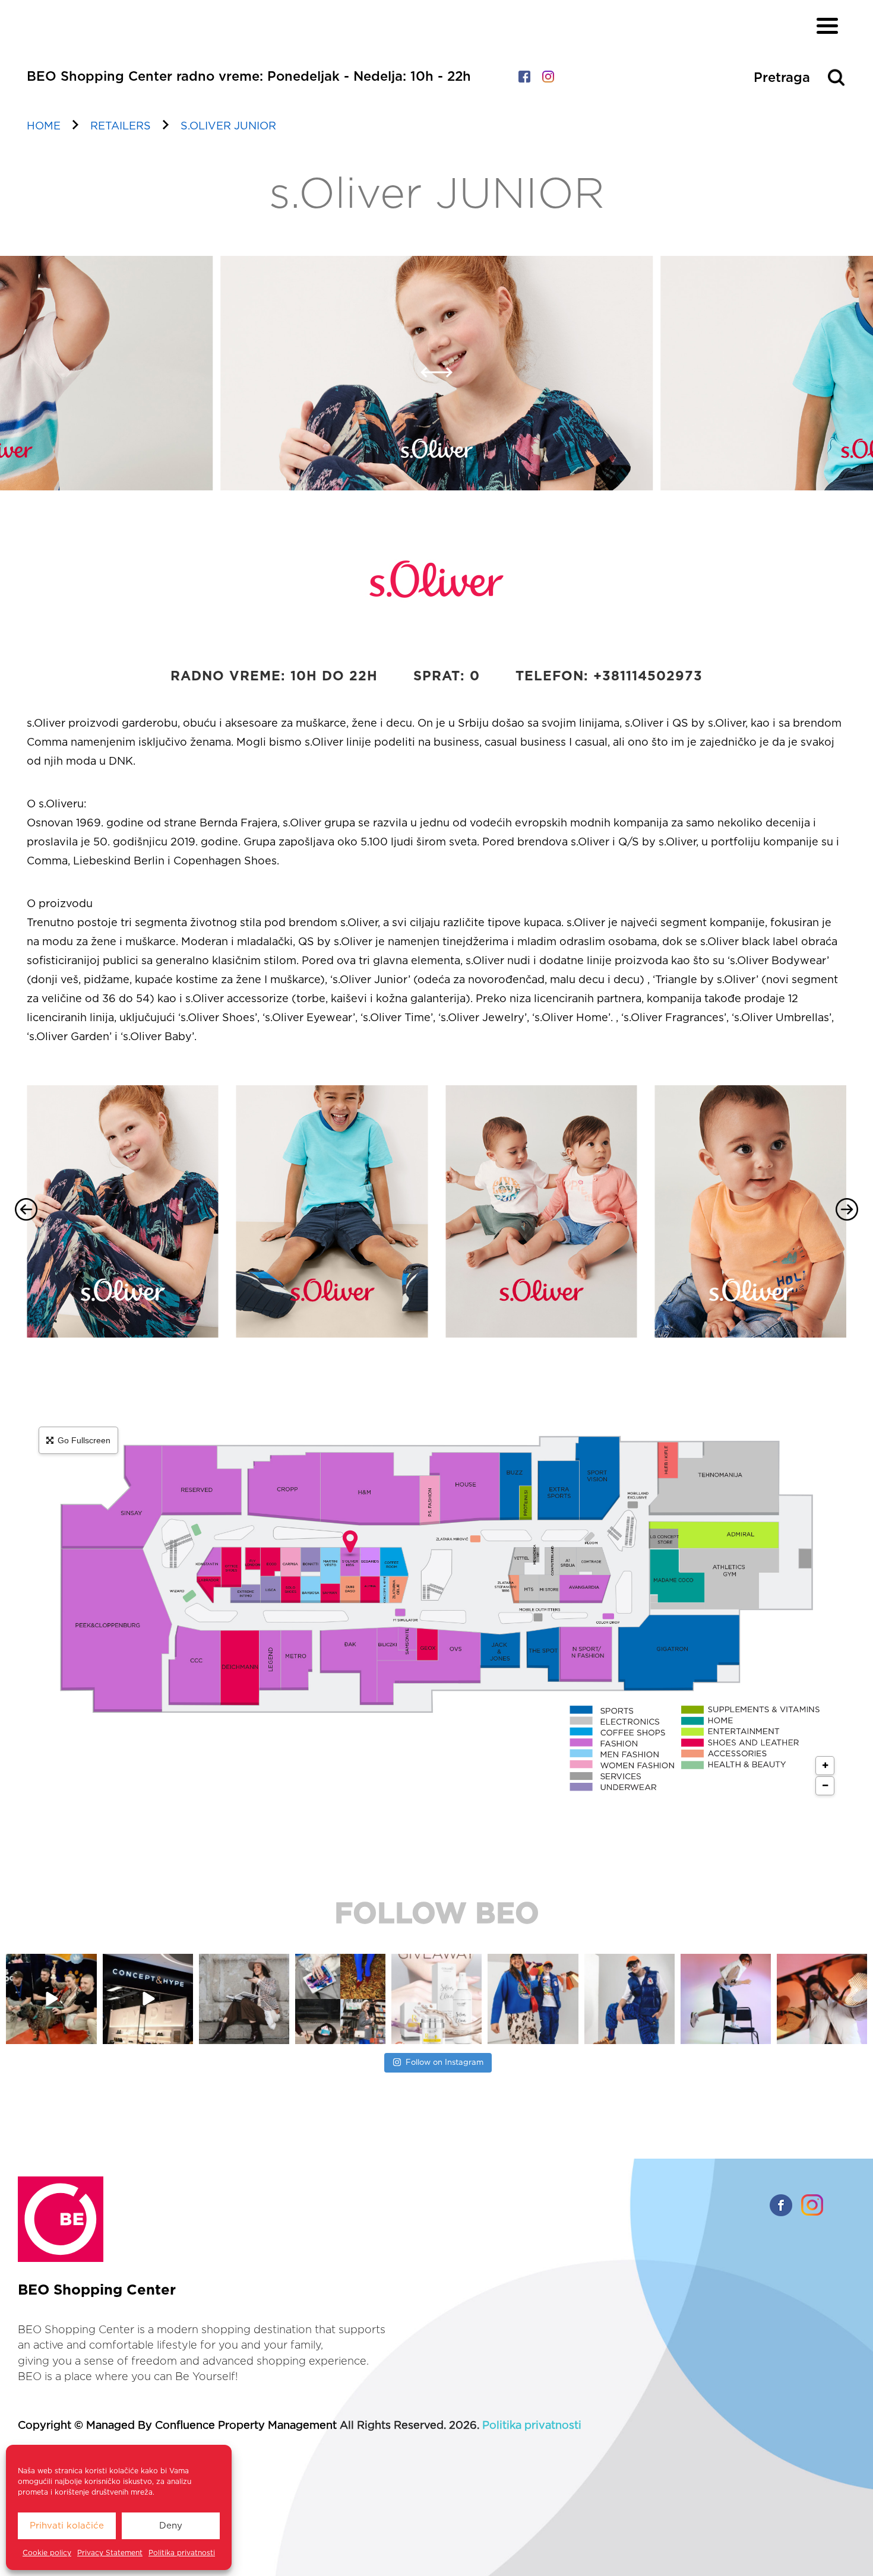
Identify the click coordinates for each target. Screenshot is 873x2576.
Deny (171, 2526)
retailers (121, 126)
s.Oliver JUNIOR (228, 126)
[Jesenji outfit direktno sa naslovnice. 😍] (244, 1999)
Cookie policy (47, 2553)
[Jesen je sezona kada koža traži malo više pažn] (436, 1999)
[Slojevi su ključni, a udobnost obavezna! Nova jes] (726, 1999)
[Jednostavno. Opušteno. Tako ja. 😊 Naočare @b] (630, 1999)
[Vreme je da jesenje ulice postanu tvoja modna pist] (340, 1999)
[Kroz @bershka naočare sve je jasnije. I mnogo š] (822, 1999)
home (44, 126)
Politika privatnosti (182, 2553)
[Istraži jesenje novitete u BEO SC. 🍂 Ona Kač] (533, 1999)
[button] (428, 380)
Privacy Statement (110, 2553)
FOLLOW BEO (437, 1915)
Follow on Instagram (445, 2063)
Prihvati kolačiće (67, 2526)
